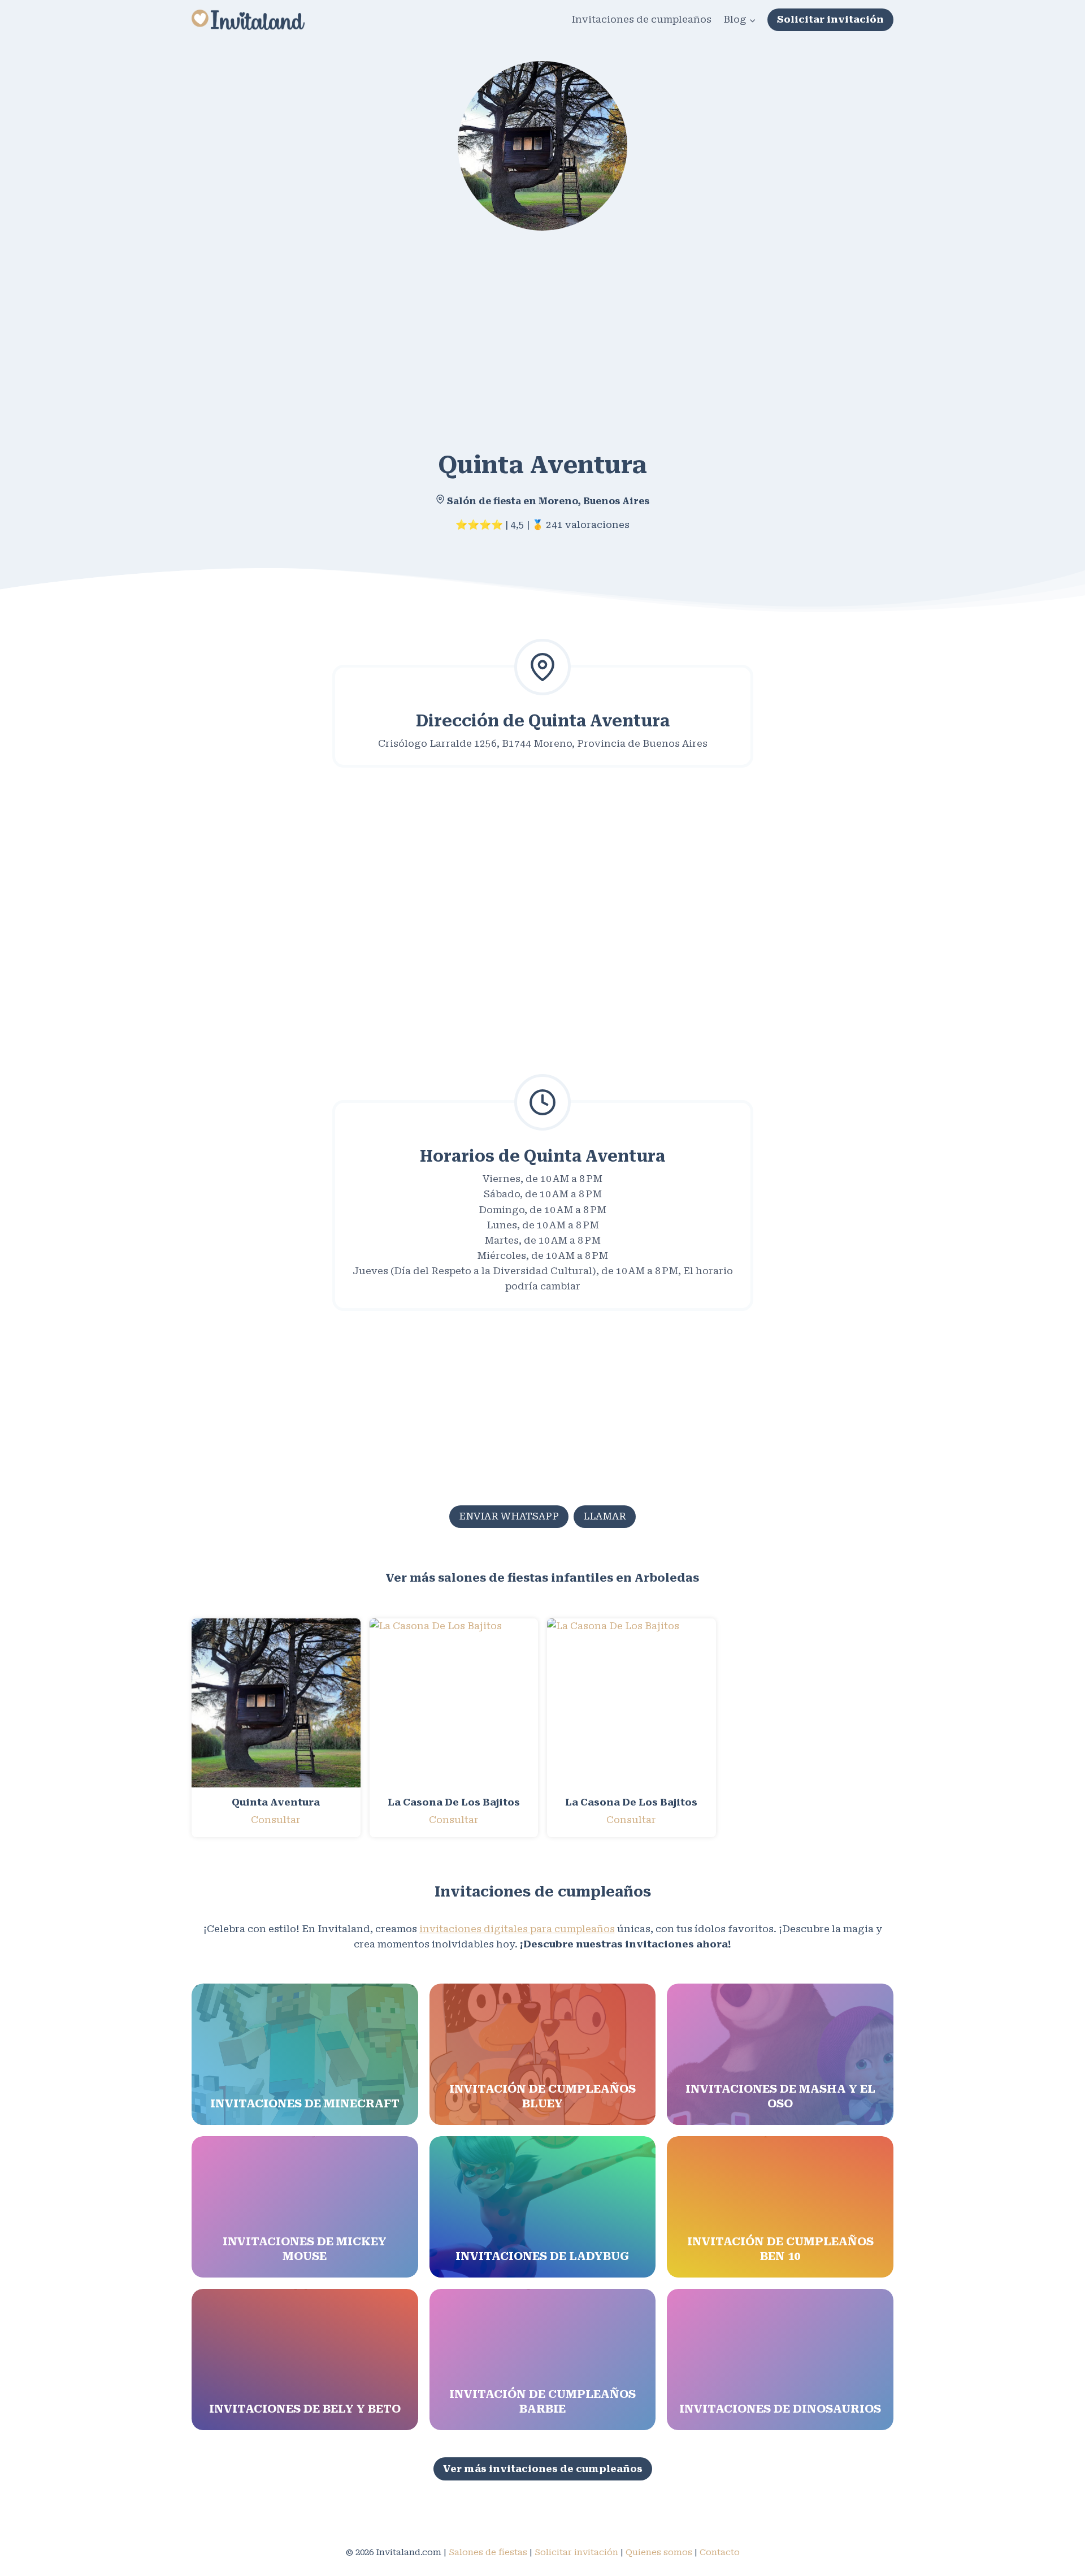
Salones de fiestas (488, 2552)
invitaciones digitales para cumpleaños (517, 1929)
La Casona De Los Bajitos (454, 1802)
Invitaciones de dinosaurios (780, 2409)
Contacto (720, 2552)
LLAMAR (605, 1516)
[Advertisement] (531, 332)
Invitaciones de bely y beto (305, 2409)
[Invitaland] (248, 20)
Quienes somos (659, 2552)
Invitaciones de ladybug (542, 2256)
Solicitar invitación (830, 19)
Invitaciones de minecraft (305, 2103)
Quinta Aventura (276, 1802)
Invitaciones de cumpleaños (641, 19)
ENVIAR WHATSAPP (509, 1516)
